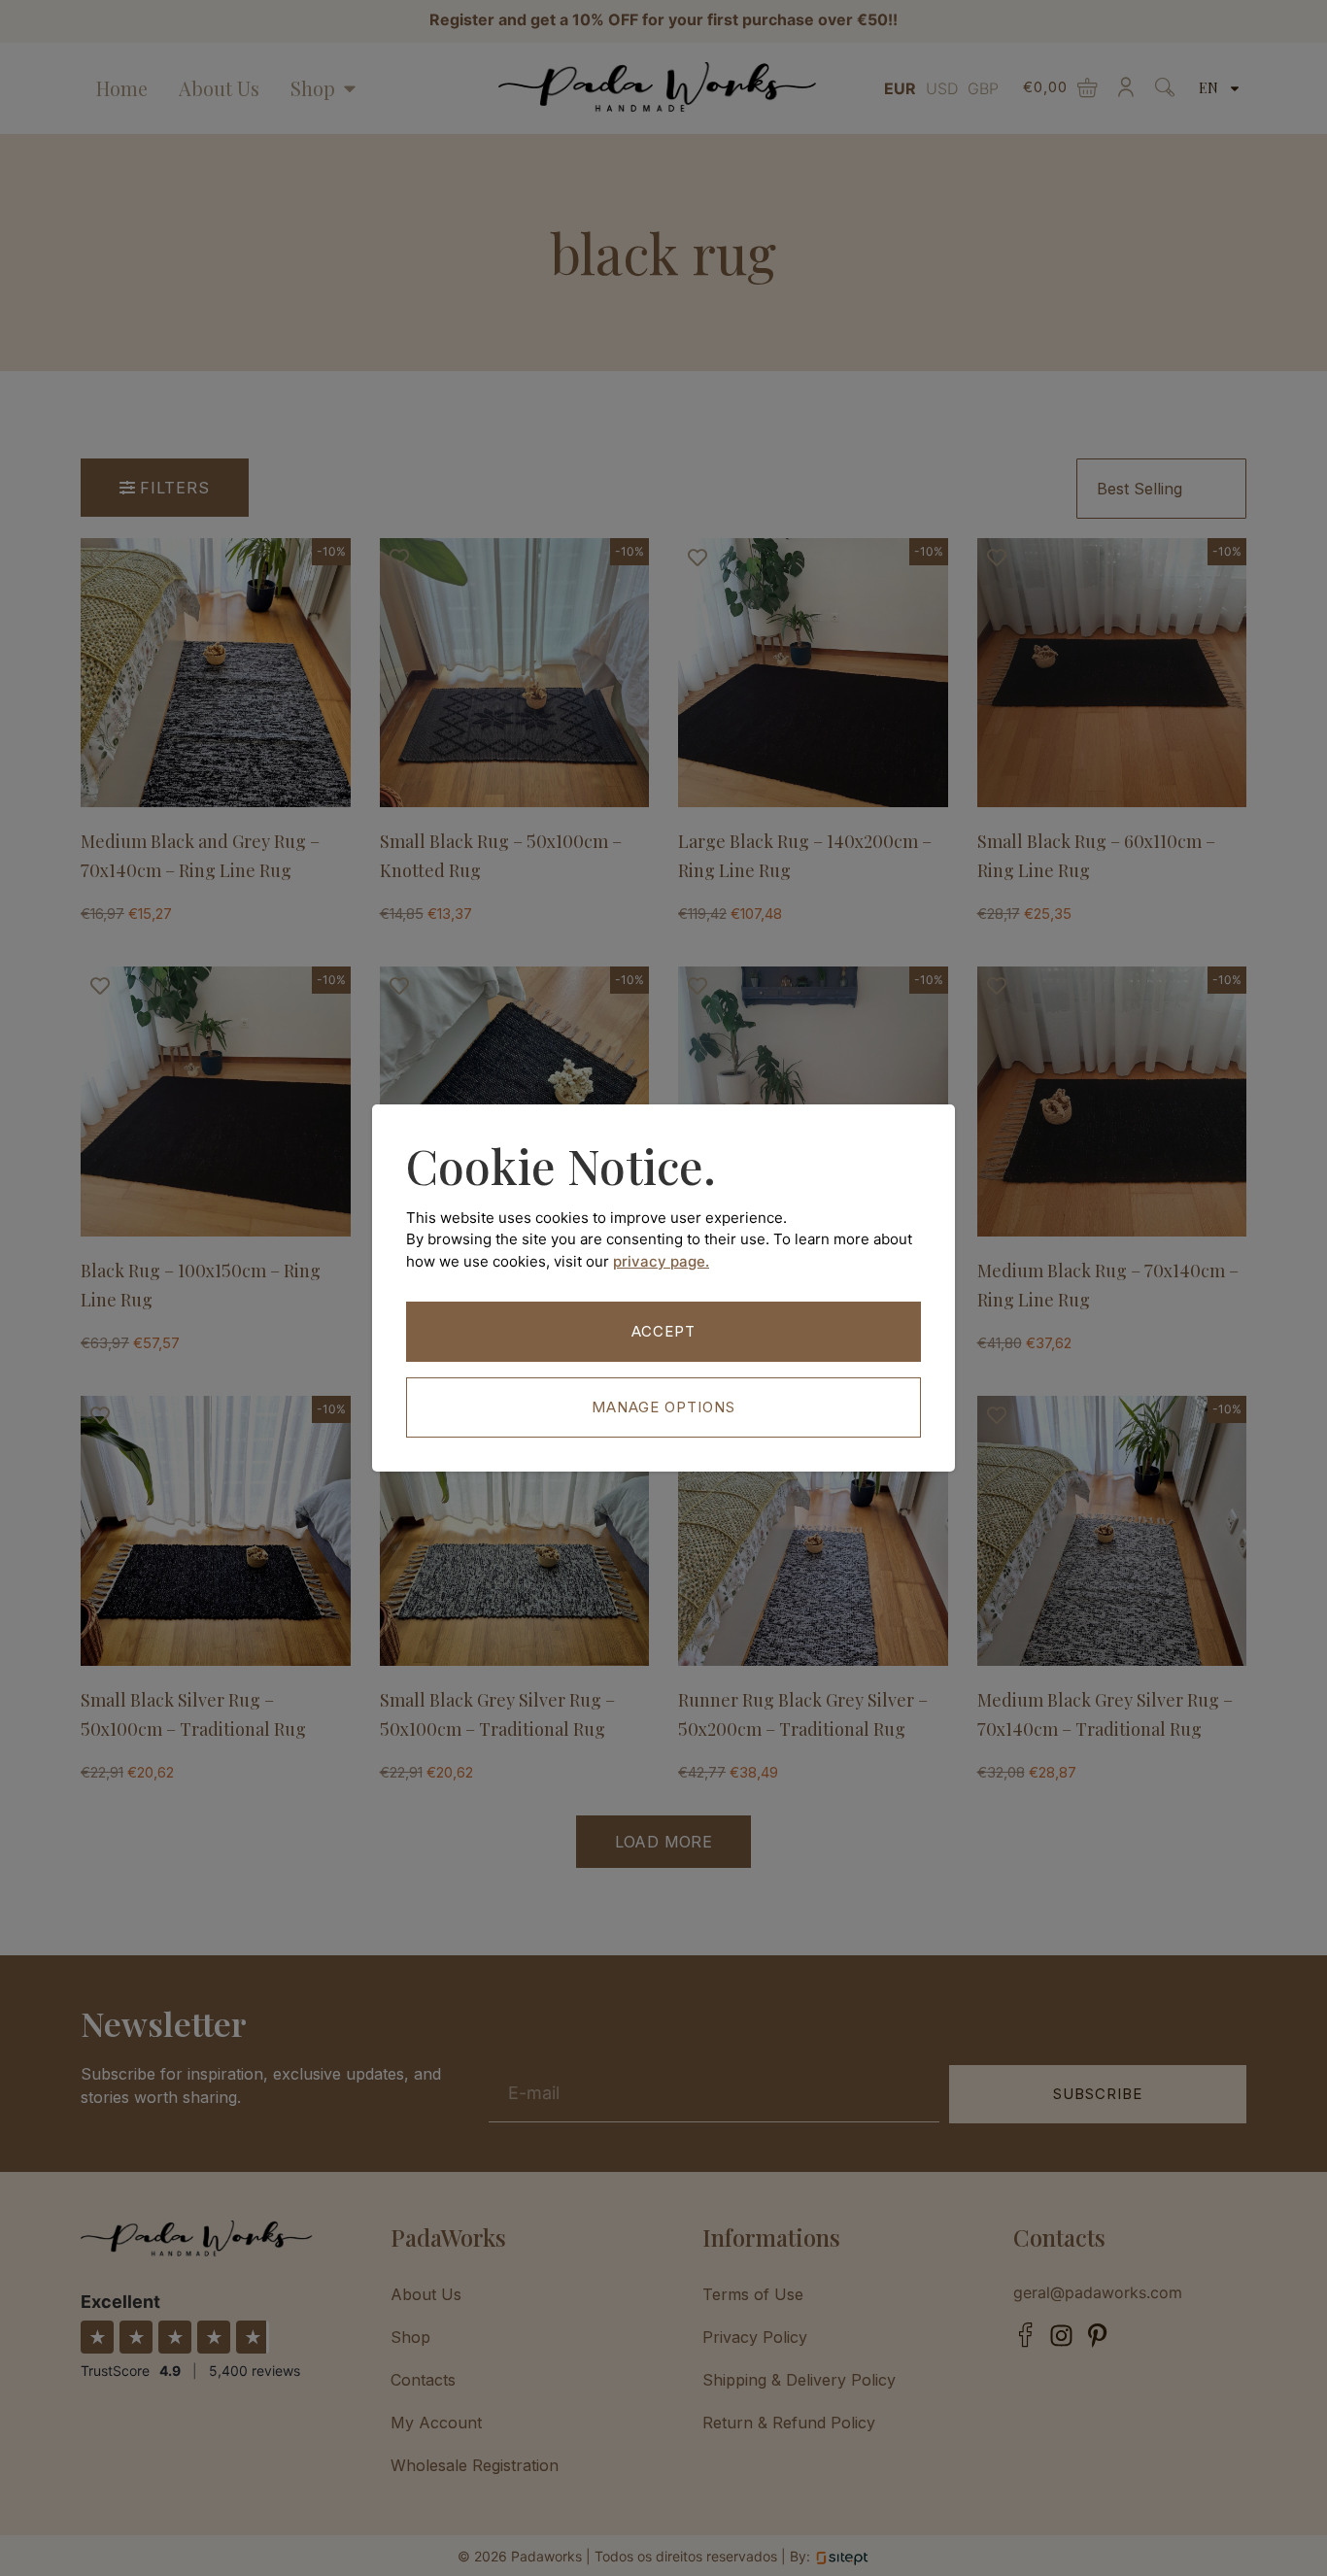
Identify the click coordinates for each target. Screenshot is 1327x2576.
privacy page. (661, 1261)
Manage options (663, 1407)
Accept (663, 1331)
